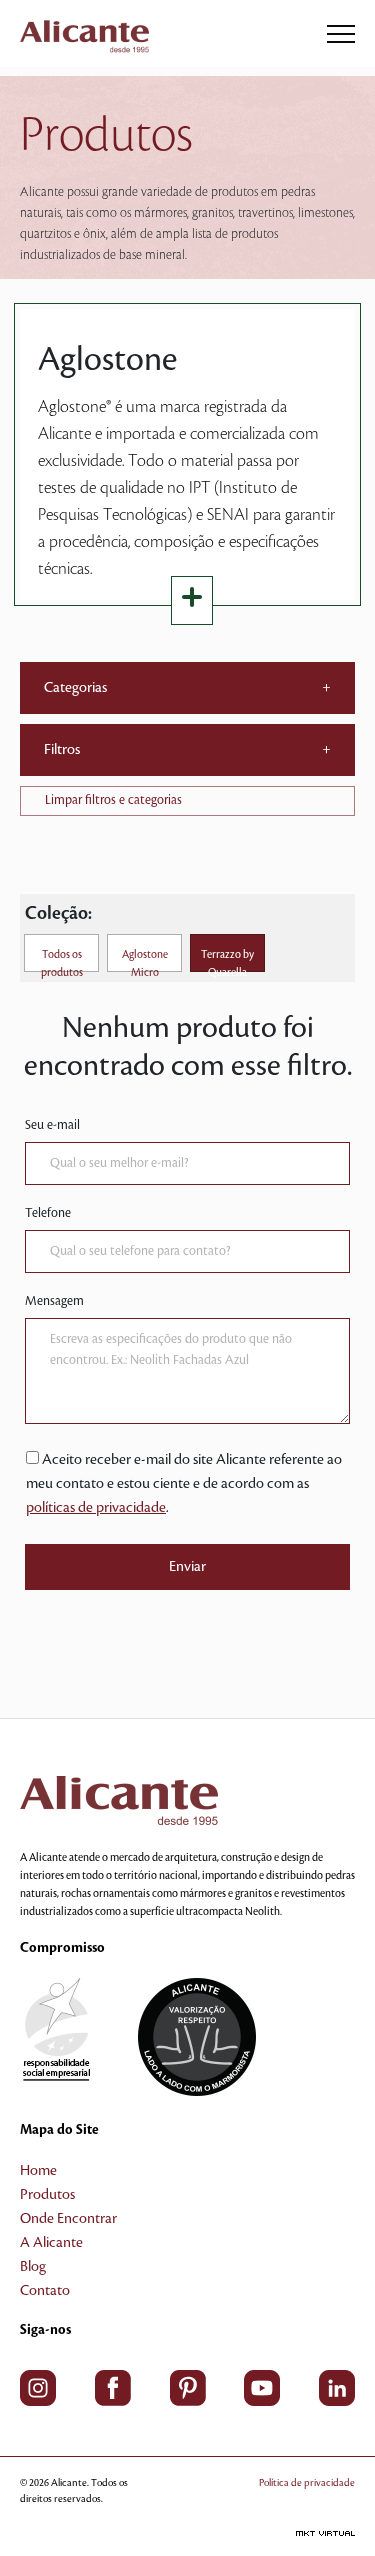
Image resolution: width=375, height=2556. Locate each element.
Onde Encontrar (68, 2219)
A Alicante (51, 2243)
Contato (45, 2291)
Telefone (48, 1213)
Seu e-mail (52, 1125)
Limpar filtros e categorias (113, 800)
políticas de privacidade (96, 1508)
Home (38, 2171)
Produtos (47, 2195)
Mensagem (54, 1301)
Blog (33, 2267)
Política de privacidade (307, 2482)
